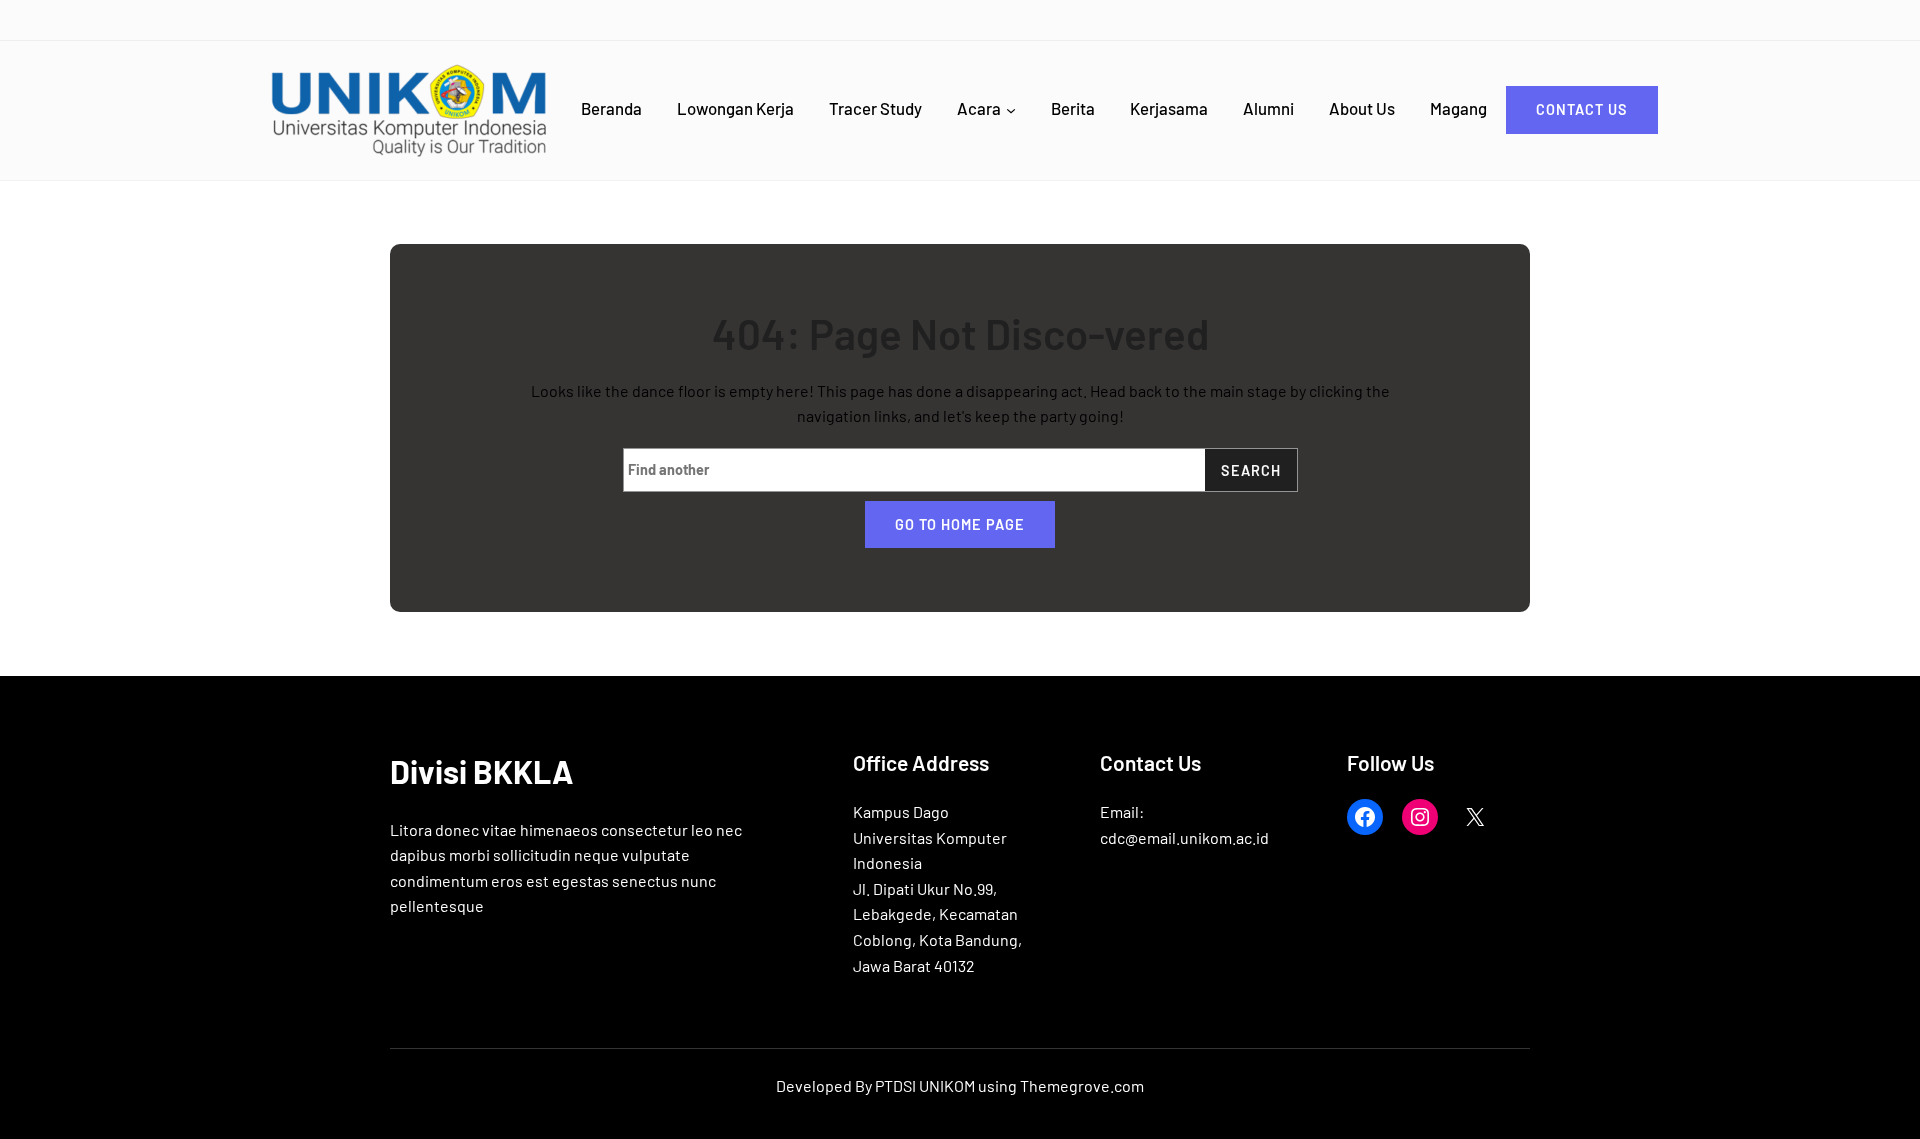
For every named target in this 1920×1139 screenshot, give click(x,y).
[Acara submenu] (1011, 110)
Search (1251, 470)
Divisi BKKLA (481, 771)
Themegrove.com (1082, 1085)
